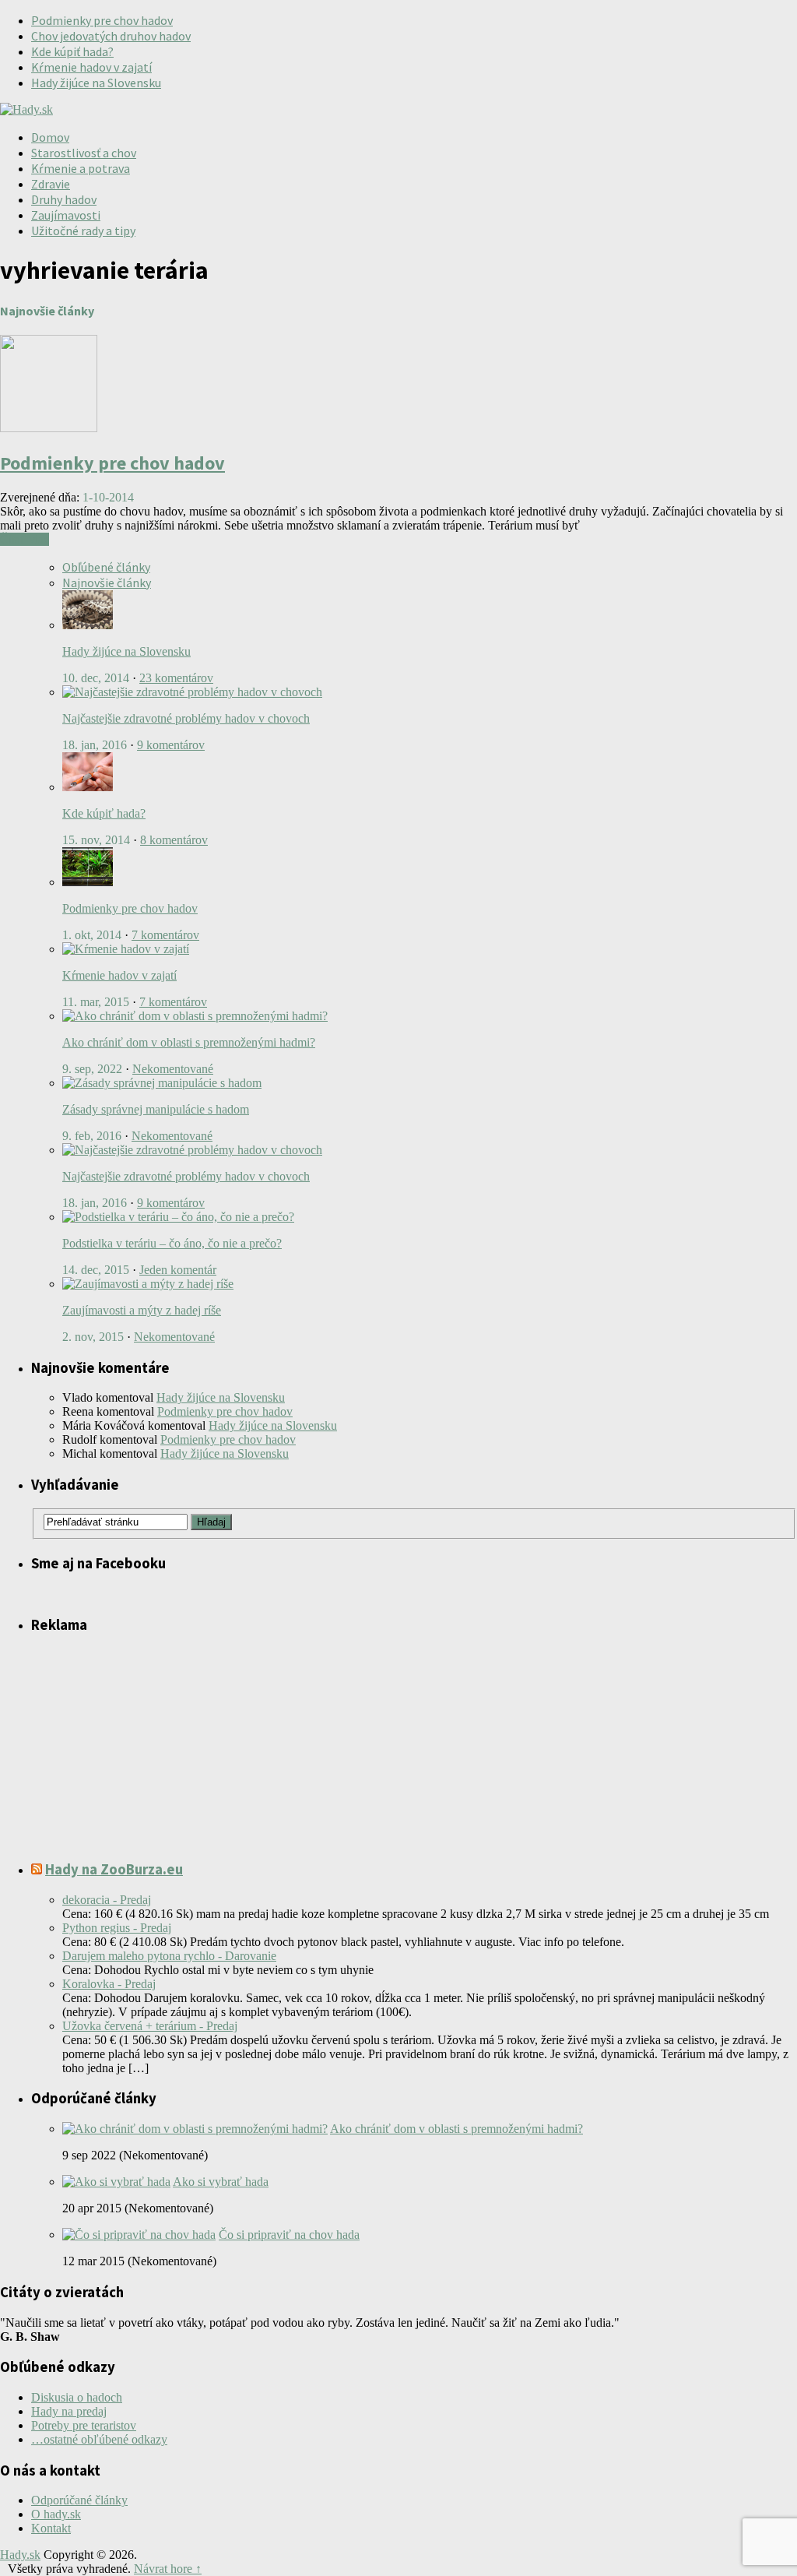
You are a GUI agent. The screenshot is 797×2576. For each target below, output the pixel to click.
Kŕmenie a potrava (81, 168)
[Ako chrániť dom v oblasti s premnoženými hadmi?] (195, 2129)
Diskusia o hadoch (77, 2397)
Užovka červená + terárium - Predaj (150, 2026)
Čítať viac (25, 539)
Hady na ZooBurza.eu (114, 1869)
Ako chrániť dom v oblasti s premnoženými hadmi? (189, 1042)
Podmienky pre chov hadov (102, 20)
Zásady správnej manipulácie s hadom (156, 1109)
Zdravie (51, 184)
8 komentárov (174, 840)
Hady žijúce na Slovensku (96, 83)
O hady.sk (56, 2514)
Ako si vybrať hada (221, 2182)
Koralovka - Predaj (109, 1984)
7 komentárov (165, 935)
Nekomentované (173, 1069)
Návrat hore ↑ (168, 2569)
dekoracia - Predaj (107, 1900)
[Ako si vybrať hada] (116, 2182)
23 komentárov (176, 678)
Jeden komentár (178, 1270)
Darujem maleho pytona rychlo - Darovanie (169, 1956)
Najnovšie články (107, 582)
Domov (50, 137)
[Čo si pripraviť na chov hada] (139, 2235)
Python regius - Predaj (117, 1928)
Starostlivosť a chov (84, 153)
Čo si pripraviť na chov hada (289, 2235)
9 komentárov (171, 745)
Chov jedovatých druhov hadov (111, 36)
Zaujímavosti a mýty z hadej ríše (142, 1310)
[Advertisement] (514, 138)
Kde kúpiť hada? (72, 51)
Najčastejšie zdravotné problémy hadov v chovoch (186, 718)
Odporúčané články (79, 2500)
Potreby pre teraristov (84, 2425)
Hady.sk (20, 2555)
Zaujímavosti (66, 215)
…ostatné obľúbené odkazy (99, 2439)
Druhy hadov (64, 199)
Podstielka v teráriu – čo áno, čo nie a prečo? (172, 1243)
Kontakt (51, 2528)
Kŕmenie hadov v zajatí (91, 67)
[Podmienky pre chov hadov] (49, 428)
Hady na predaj (69, 2411)
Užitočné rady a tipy (83, 231)
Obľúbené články (106, 567)
